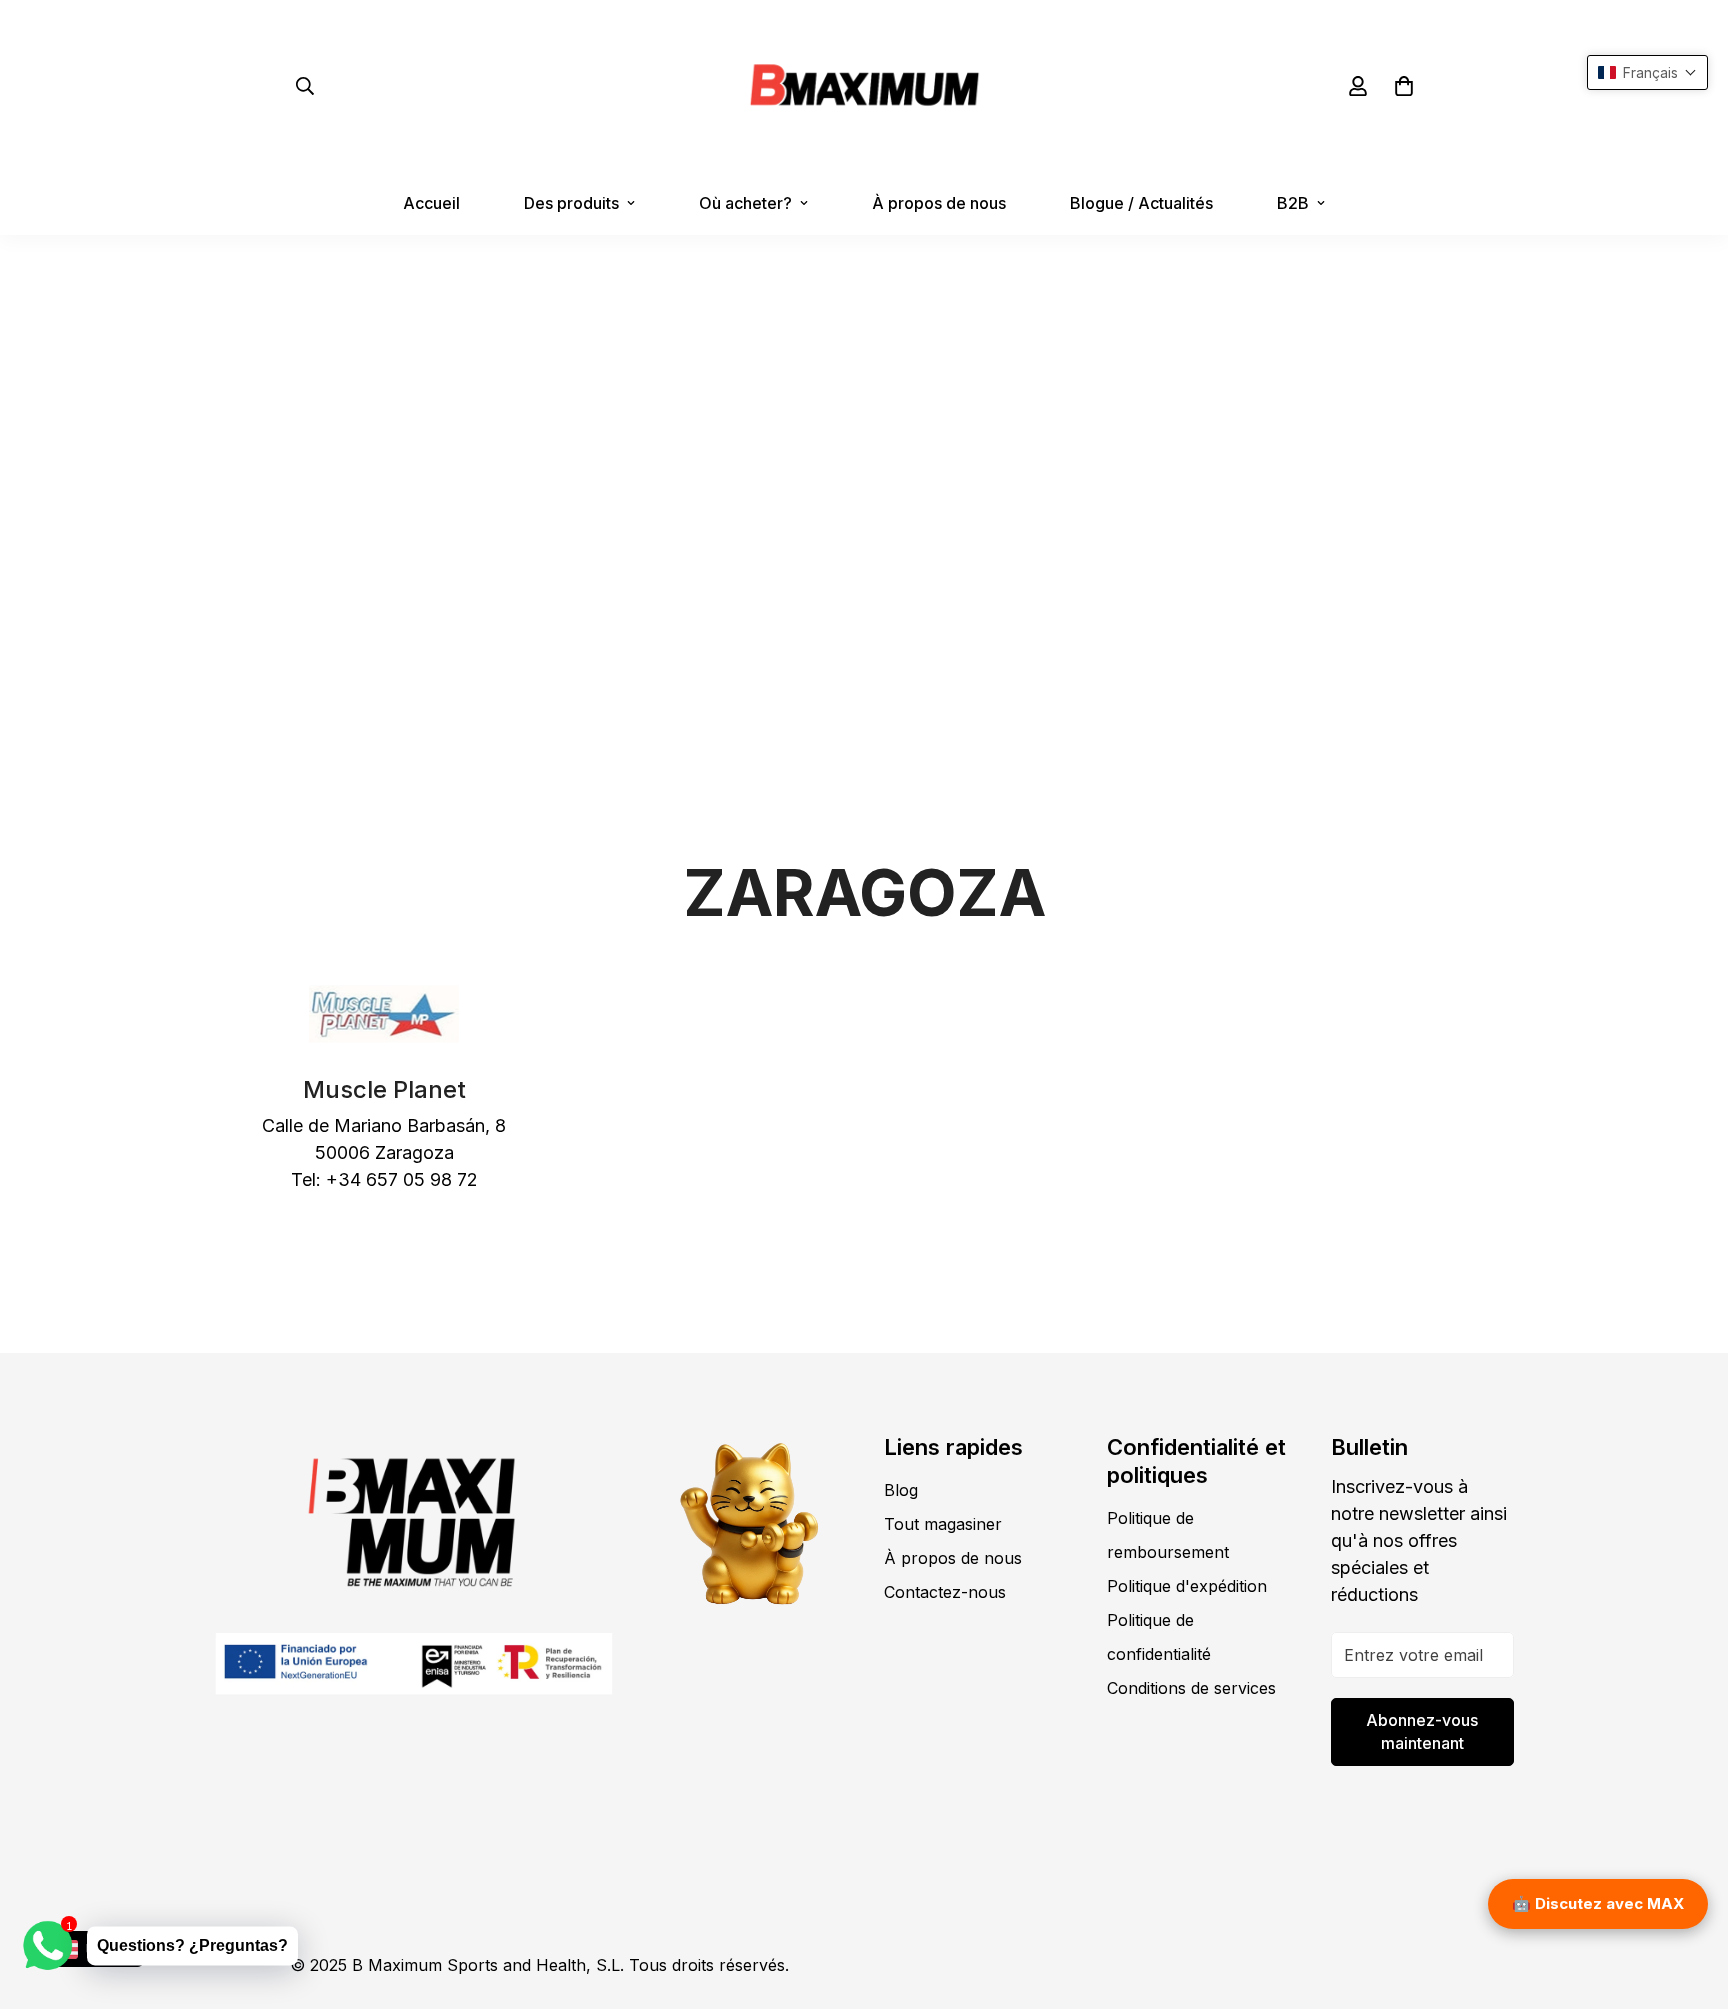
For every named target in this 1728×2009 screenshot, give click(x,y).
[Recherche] (305, 86)
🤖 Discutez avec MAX (1598, 1903)
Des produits (571, 203)
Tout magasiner (943, 1524)
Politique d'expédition (1187, 1586)
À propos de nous (939, 203)
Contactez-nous (945, 1592)
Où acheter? (745, 203)
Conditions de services (1191, 1688)
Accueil (431, 203)
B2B (1293, 203)
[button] (1404, 86)
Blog (901, 1490)
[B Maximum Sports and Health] (864, 85)
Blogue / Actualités (1141, 203)
